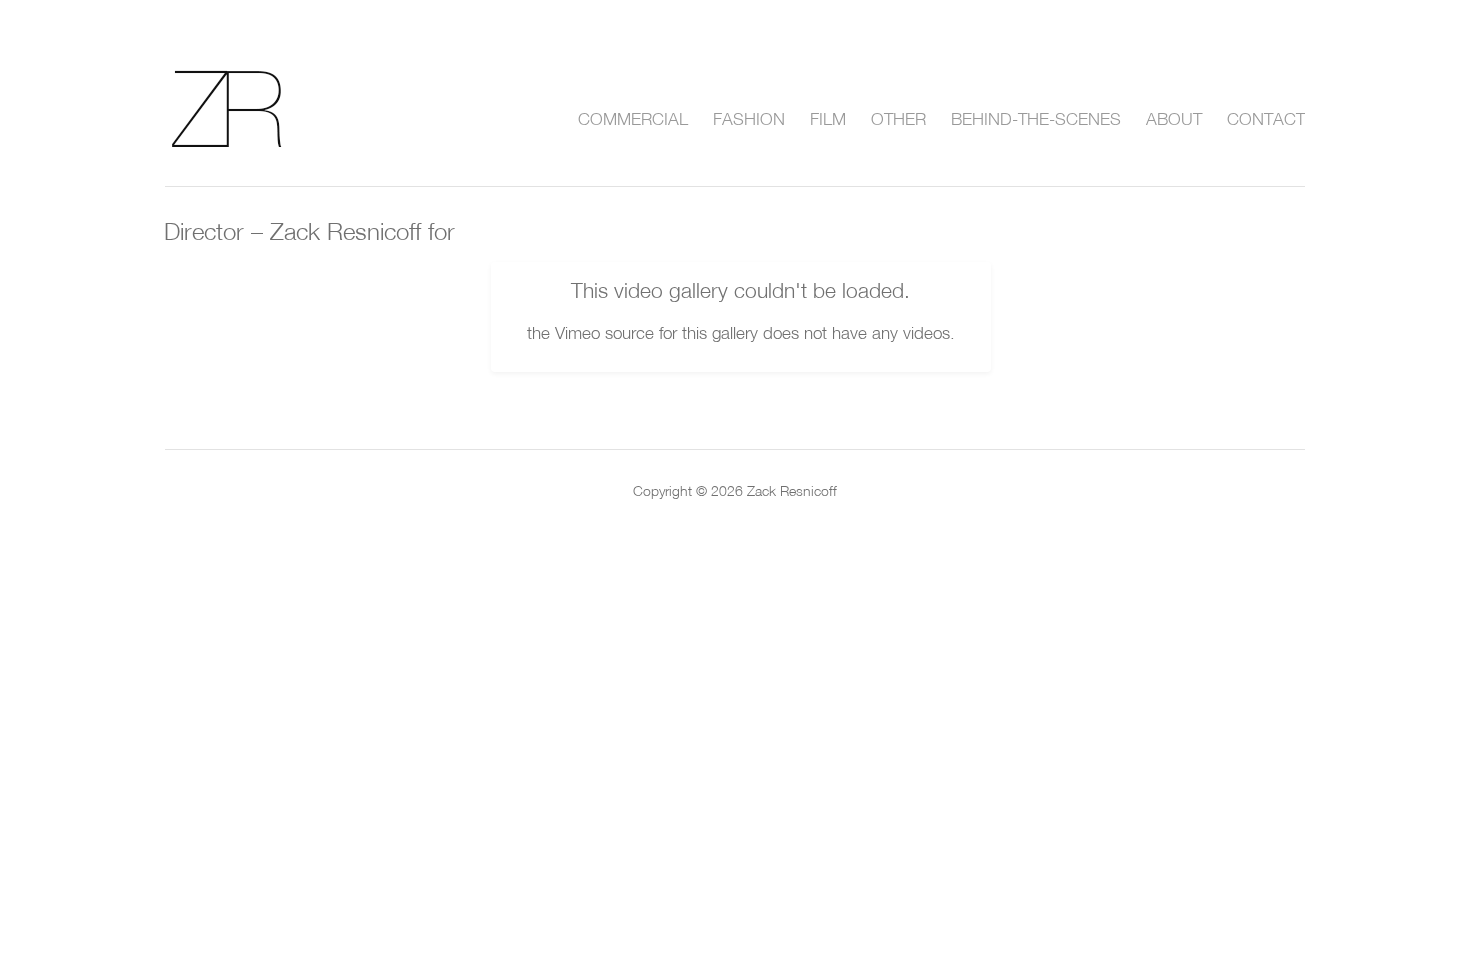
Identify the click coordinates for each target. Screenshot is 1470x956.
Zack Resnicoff (250, 109)
